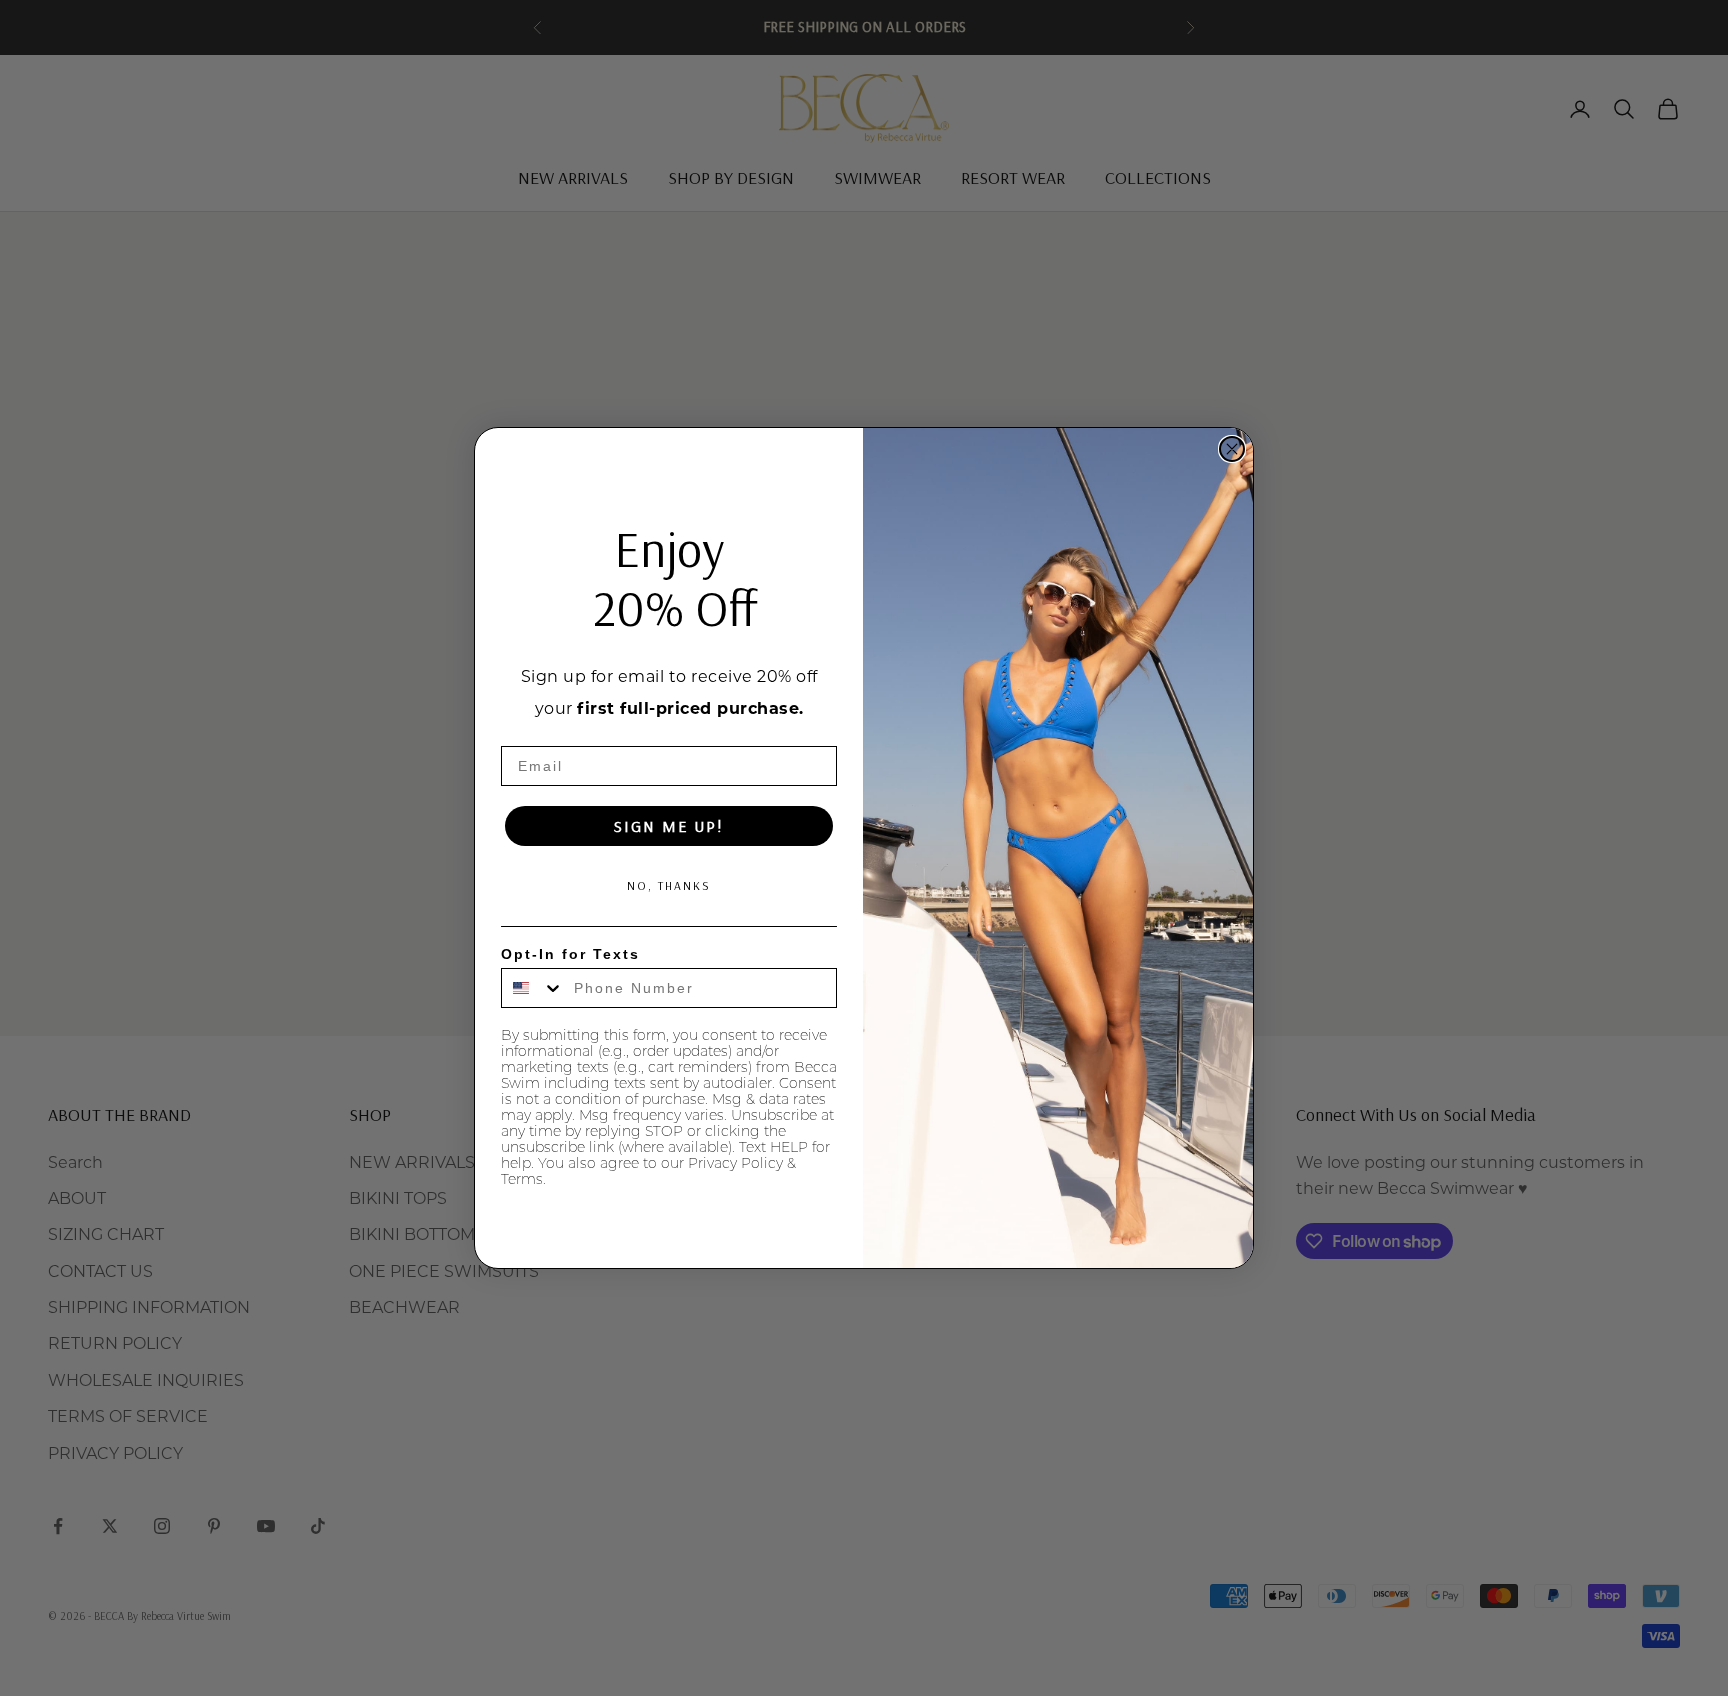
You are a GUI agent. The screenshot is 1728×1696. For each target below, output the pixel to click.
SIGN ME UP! (669, 826)
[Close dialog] (1232, 449)
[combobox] (533, 988)
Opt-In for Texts (570, 954)
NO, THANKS (669, 885)
